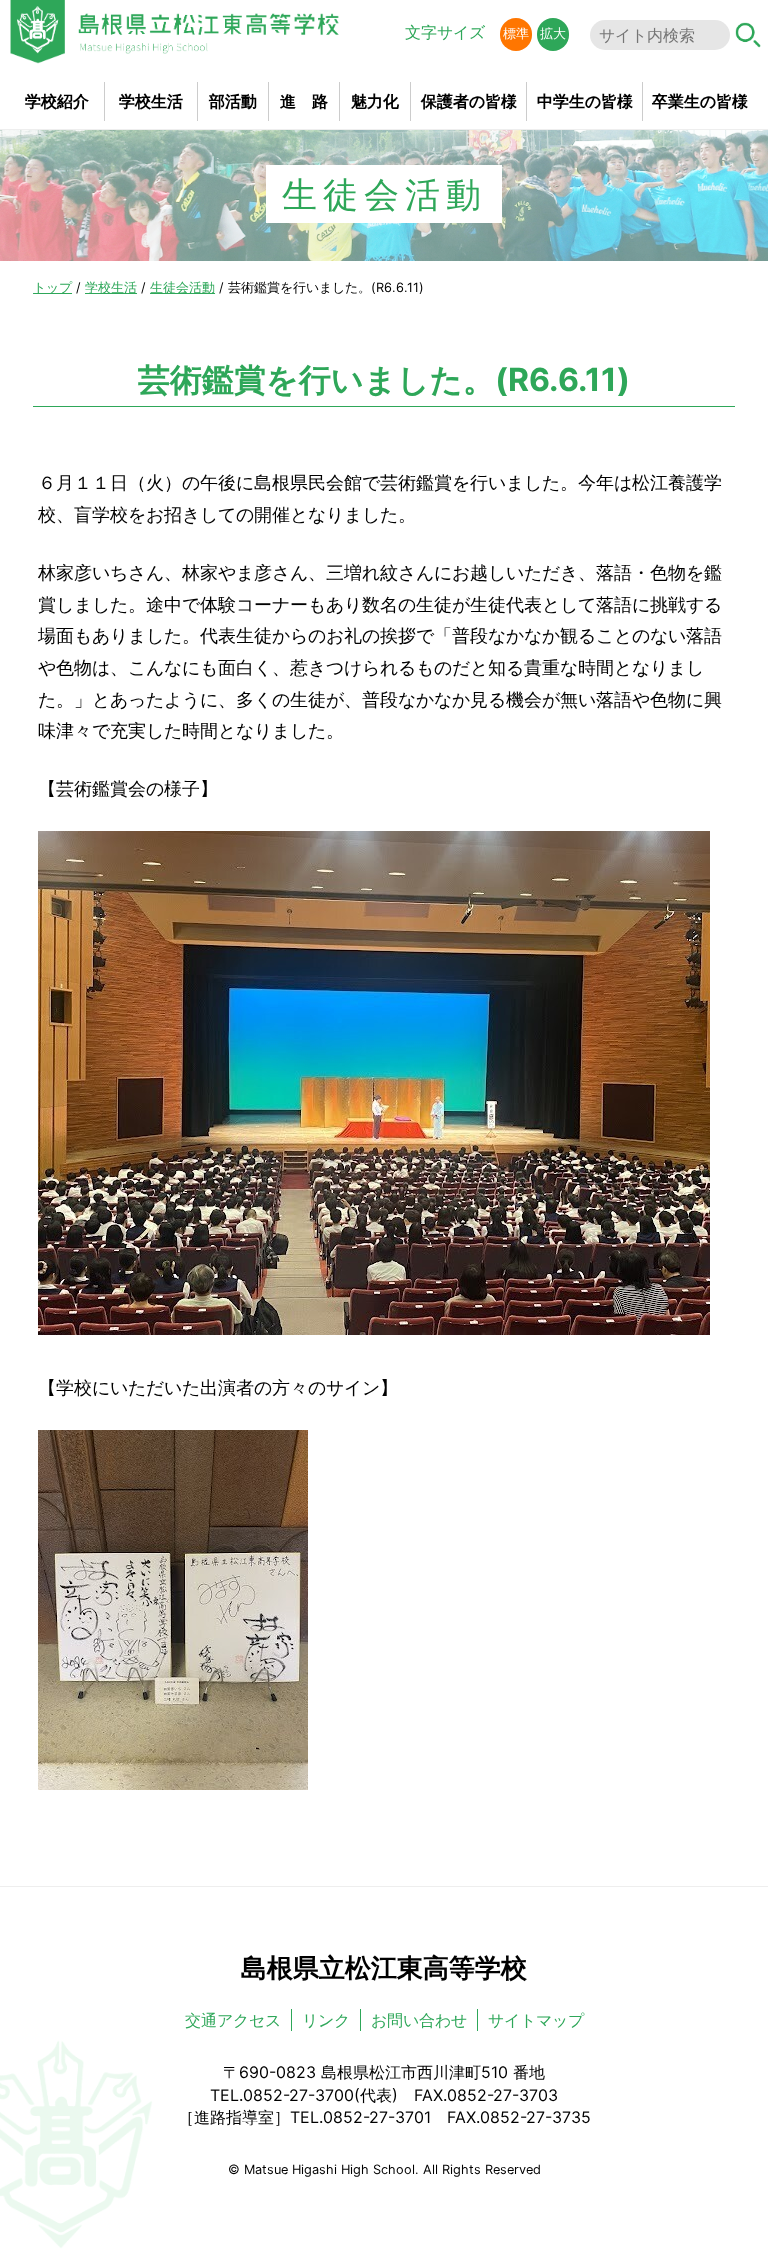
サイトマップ (536, 2020)
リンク (326, 2020)
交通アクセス (233, 2020)
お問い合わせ (419, 2020)
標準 (516, 33)
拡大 (553, 33)
